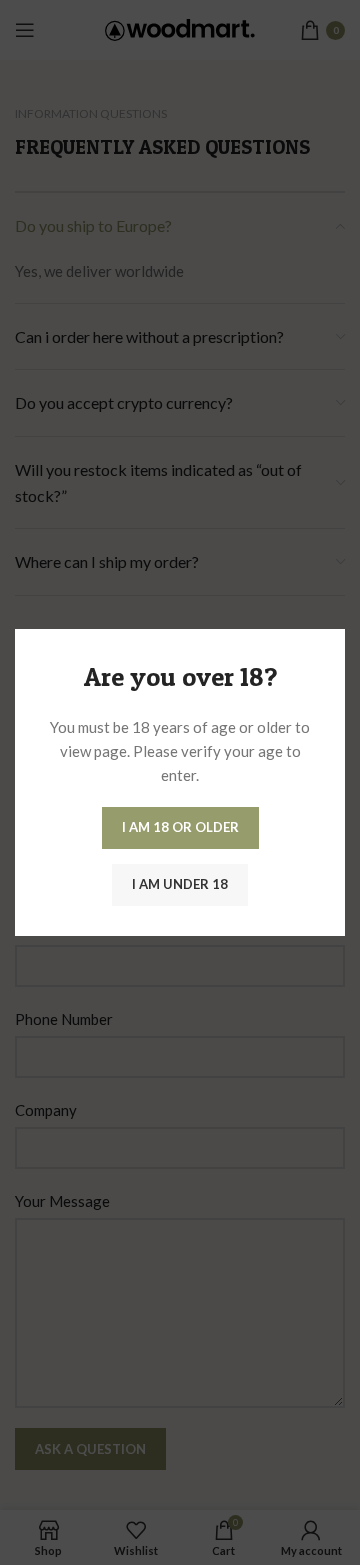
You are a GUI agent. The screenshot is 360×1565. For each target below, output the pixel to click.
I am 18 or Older (180, 827)
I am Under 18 (180, 884)
